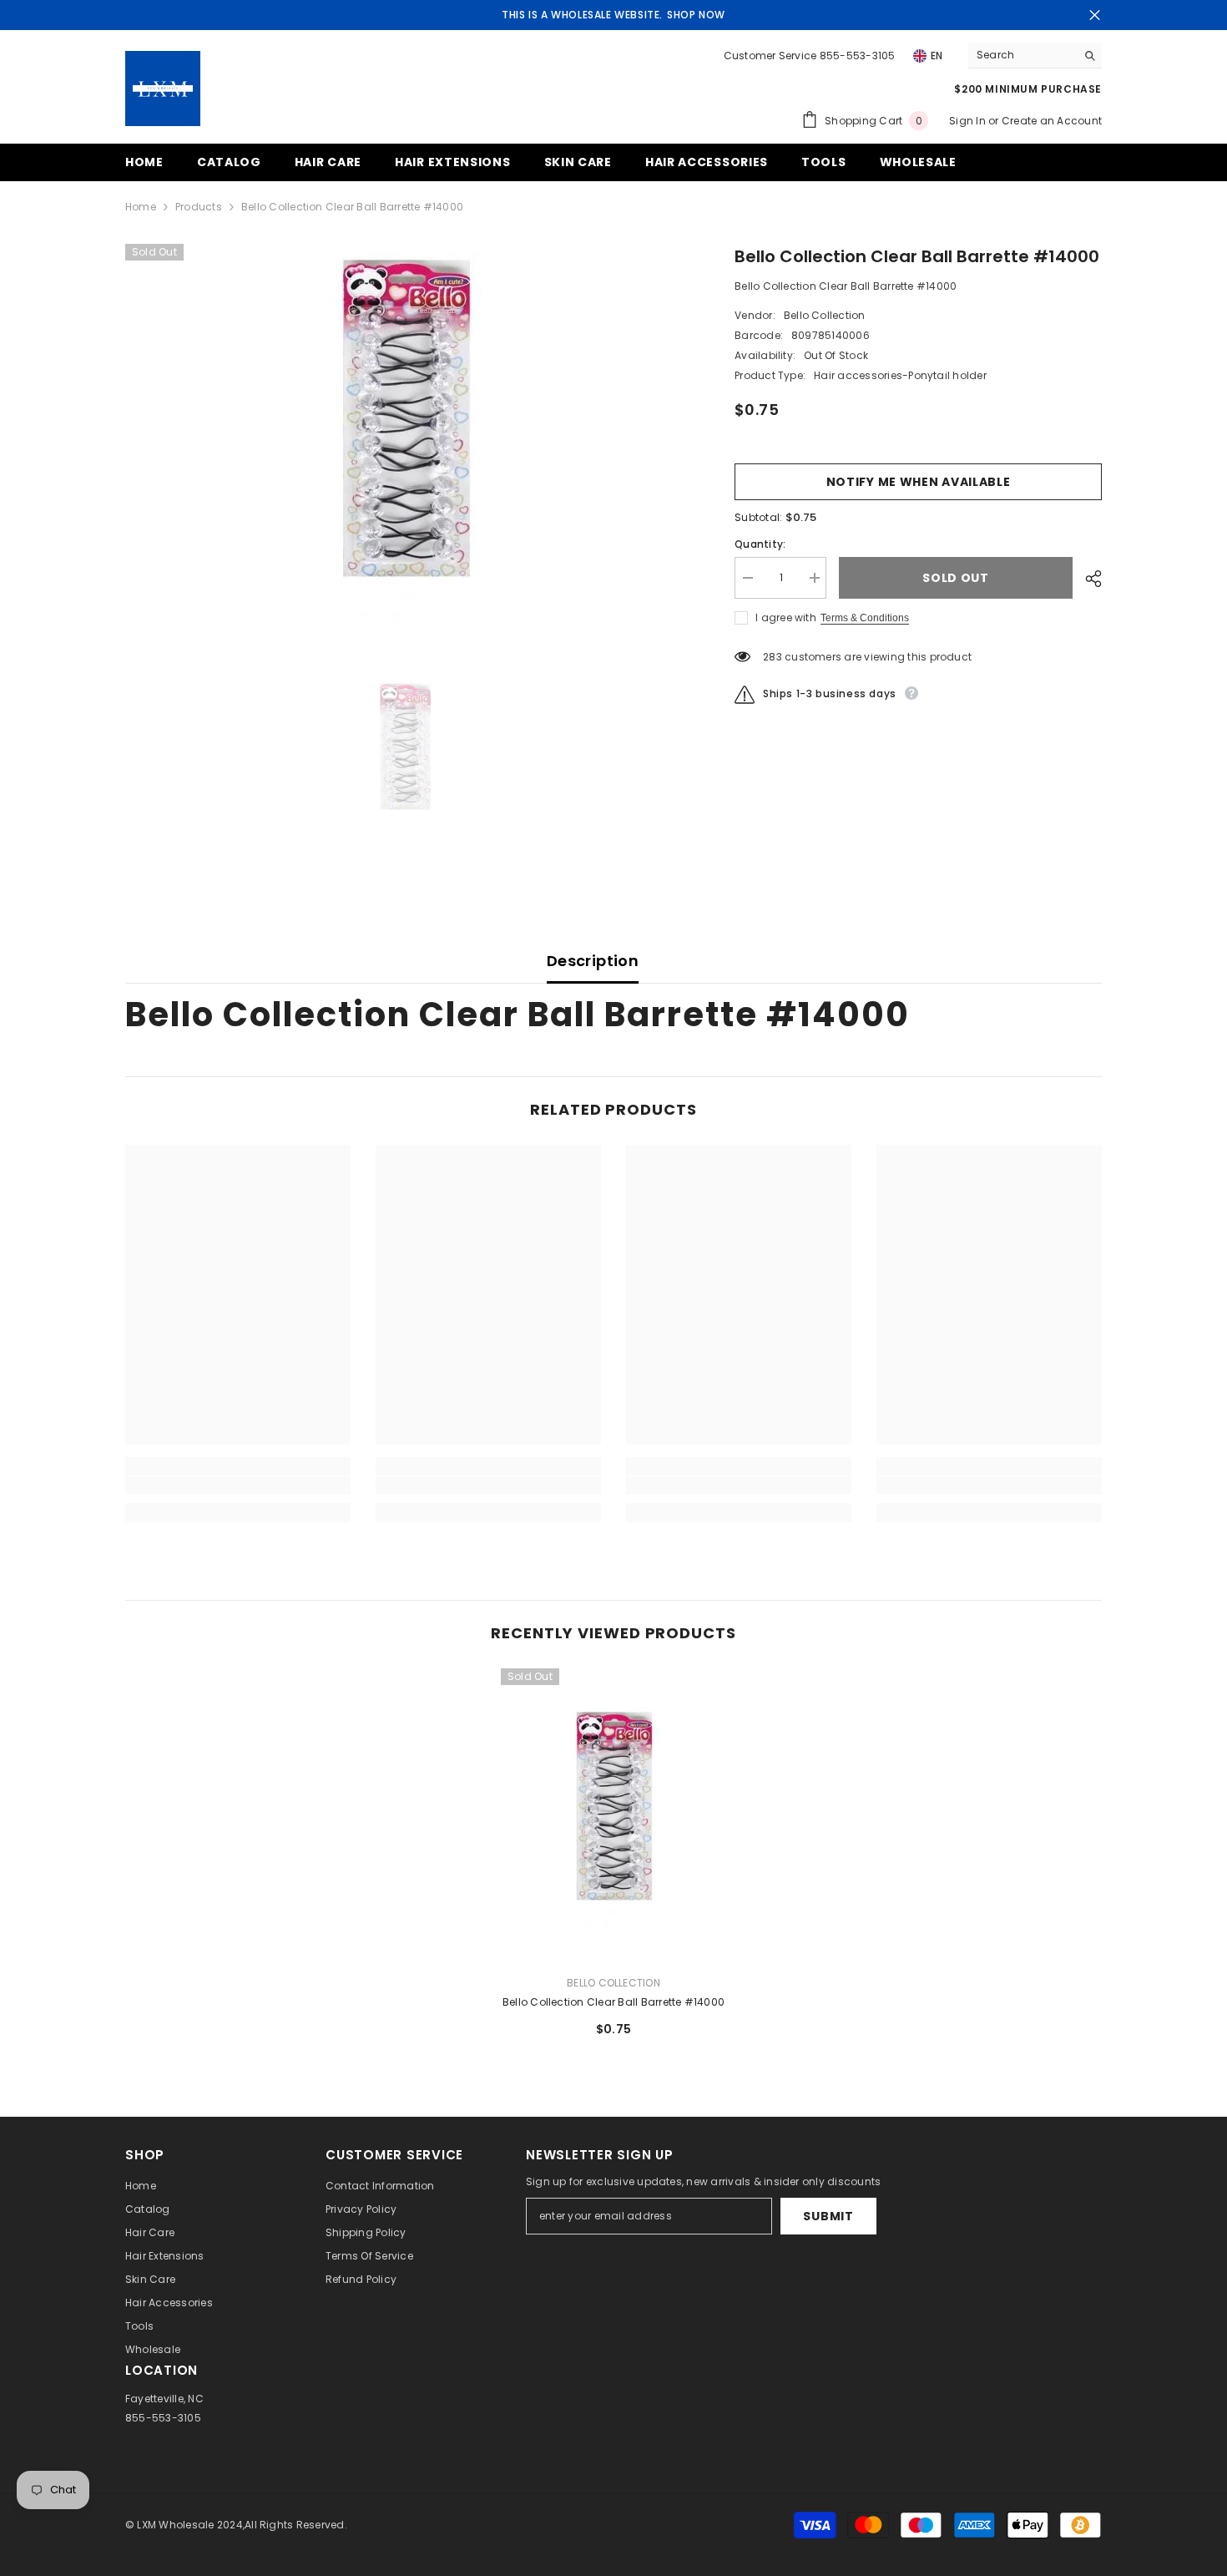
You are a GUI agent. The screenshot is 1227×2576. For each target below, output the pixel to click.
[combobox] (1022, 55)
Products (199, 207)
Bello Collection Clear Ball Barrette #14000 (613, 2002)
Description (593, 961)
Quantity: (760, 544)
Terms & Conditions (865, 618)
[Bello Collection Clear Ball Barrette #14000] (613, 1815)
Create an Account (1052, 121)
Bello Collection (825, 315)
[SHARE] (1087, 579)
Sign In (969, 121)
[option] (405, 434)
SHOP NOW (696, 15)
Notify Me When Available (919, 482)
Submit (828, 2216)
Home (141, 207)
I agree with (786, 617)
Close (1095, 15)
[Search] (1035, 56)
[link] (238, 1485)
